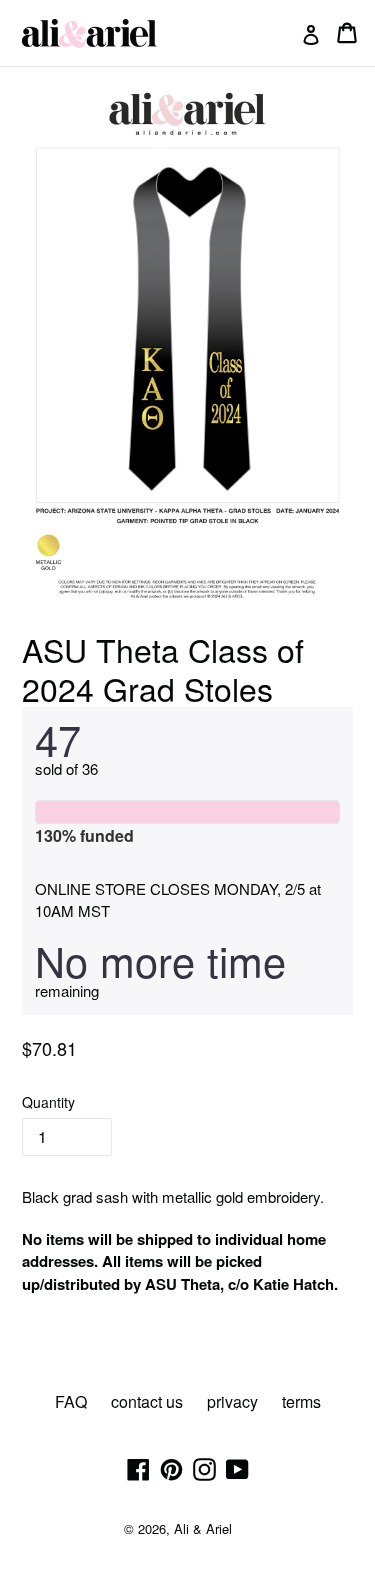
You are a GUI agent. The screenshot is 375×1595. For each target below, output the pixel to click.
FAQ (71, 1401)
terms (301, 1401)
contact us (147, 1401)
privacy (232, 1401)
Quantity (48, 1102)
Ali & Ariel (203, 1528)
